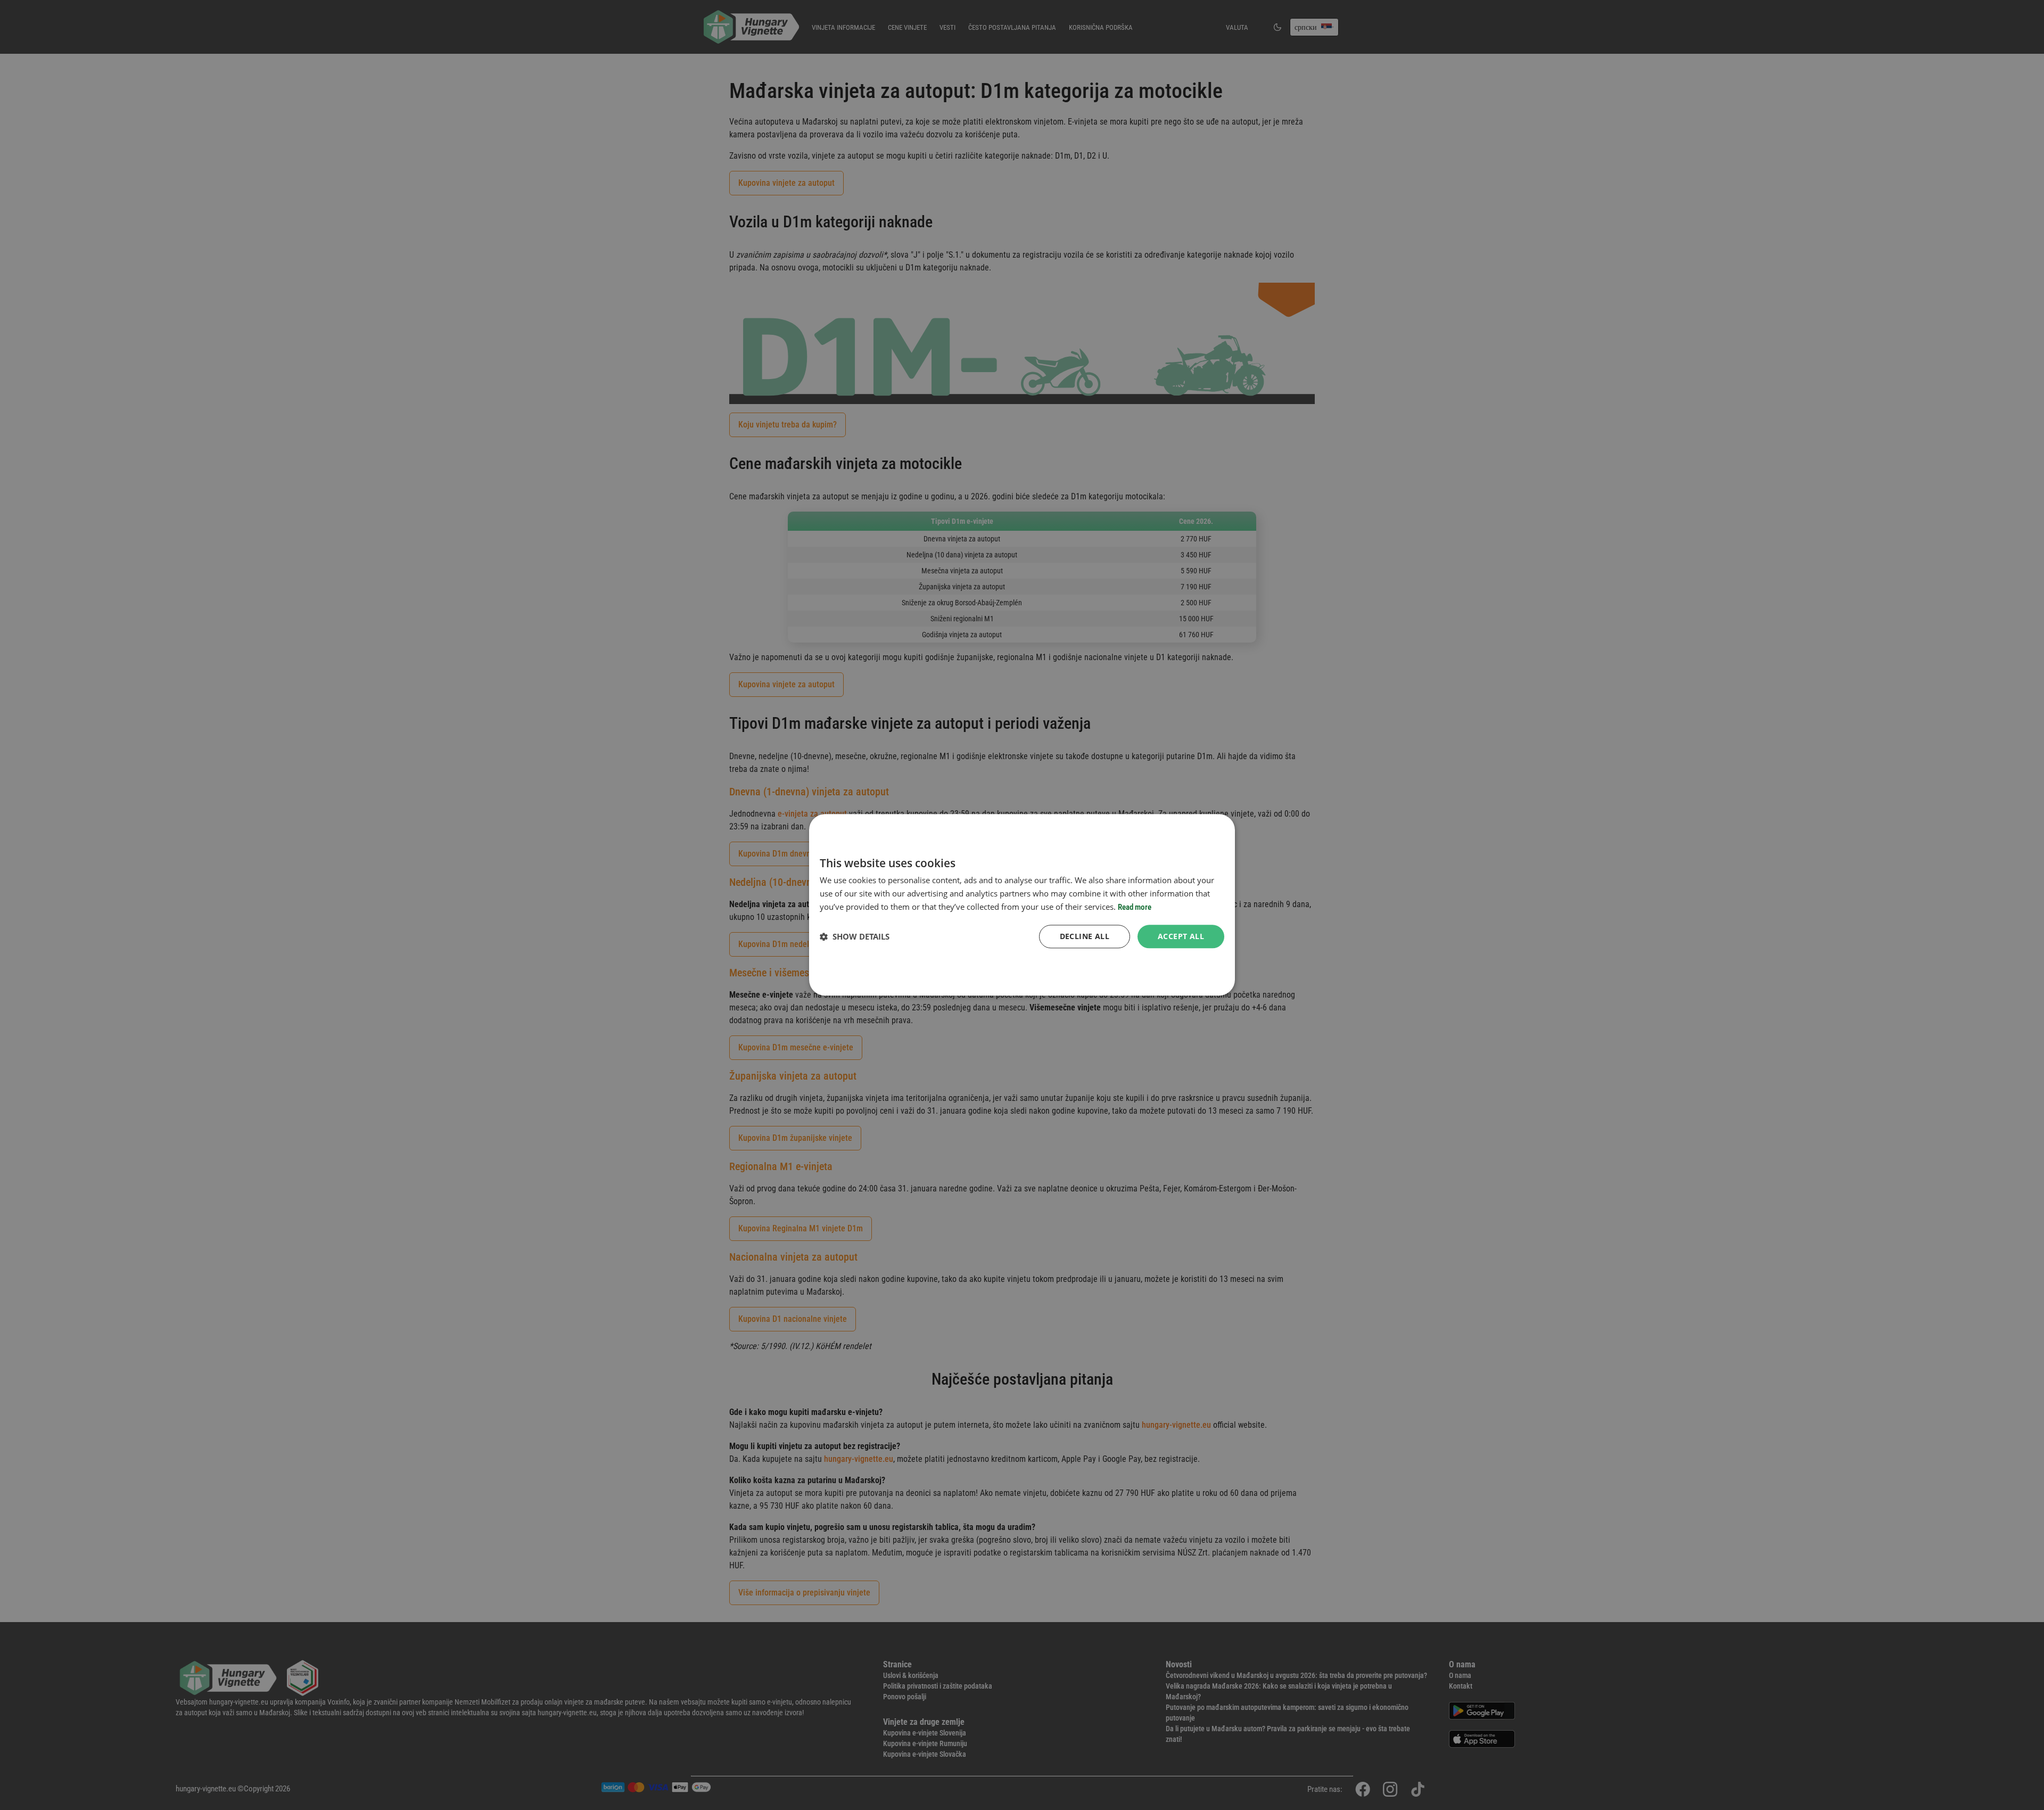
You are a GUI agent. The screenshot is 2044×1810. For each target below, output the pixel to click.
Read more (1135, 907)
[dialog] (1022, 905)
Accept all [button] (1181, 936)
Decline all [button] (1085, 936)
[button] (855, 936)
